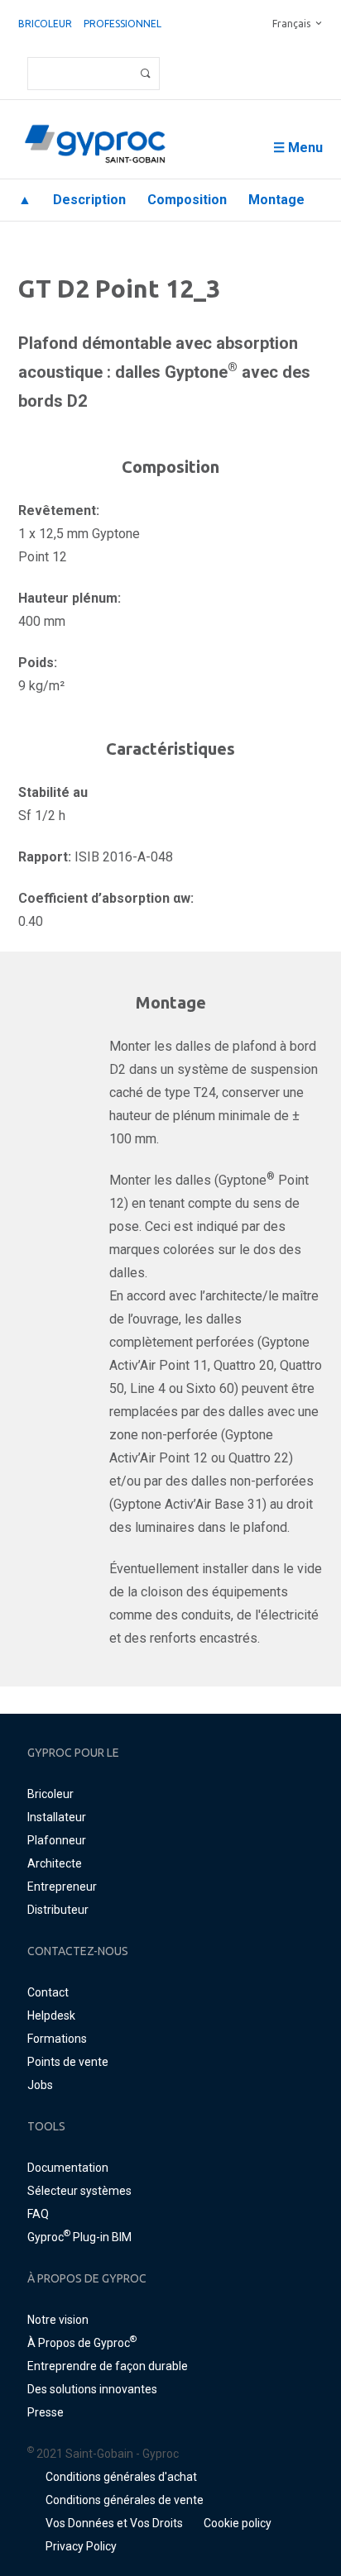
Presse (46, 2412)
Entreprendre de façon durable (108, 2366)
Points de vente (68, 2062)
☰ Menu (298, 148)
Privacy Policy (81, 2546)
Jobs (40, 2085)
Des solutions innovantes (92, 2389)
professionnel (122, 24)
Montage (276, 200)
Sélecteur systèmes (79, 2191)
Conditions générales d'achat (121, 2477)
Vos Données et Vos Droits (114, 2523)
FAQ (38, 2214)
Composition (187, 200)
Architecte (55, 1863)
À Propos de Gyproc (82, 2343)
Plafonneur (57, 1840)
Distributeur (58, 1910)
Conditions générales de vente (125, 2500)
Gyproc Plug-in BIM (79, 2237)
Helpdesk (51, 2015)
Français (291, 24)
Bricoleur (45, 24)
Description (89, 200)
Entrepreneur (62, 1887)
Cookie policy (238, 2523)
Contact (48, 1992)
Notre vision (58, 2320)
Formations (57, 2039)
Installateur (57, 1817)
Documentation (68, 2168)
